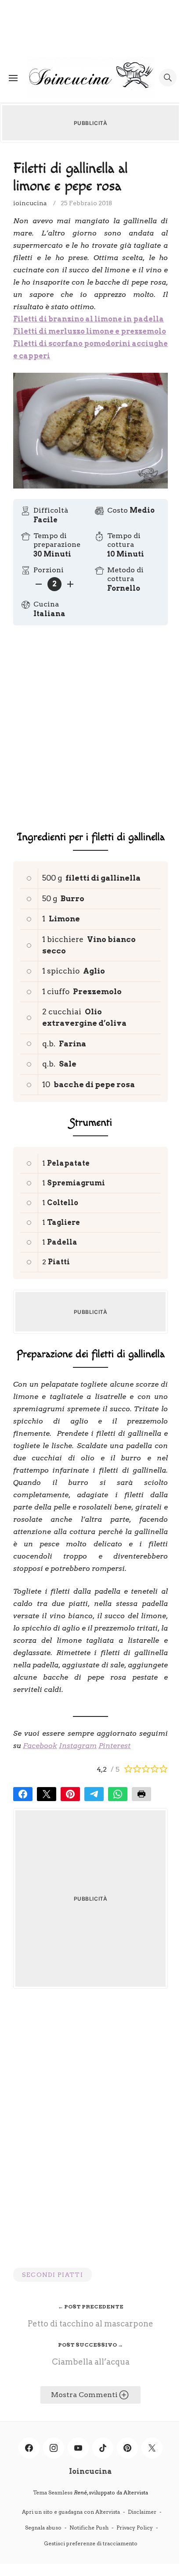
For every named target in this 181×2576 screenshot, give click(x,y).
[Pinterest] (127, 2448)
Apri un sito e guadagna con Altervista (71, 2512)
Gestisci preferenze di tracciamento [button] (91, 2543)
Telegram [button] (94, 1794)
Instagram (78, 1746)
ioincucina (30, 203)
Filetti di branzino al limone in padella (89, 319)
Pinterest (114, 1746)
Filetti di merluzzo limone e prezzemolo (90, 331)
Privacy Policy (135, 2528)
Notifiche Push (89, 2528)
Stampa (141, 1794)
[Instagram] (54, 2448)
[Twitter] (152, 2448)
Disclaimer (142, 2512)
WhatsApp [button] (118, 1794)
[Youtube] (78, 2448)
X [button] (47, 1794)
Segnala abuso (43, 2528)
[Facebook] (29, 2448)
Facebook (40, 1746)
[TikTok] (103, 2448)
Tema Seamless (53, 2492)
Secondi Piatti (52, 2275)
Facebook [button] (23, 1794)
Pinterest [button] (70, 1794)
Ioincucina (90, 2471)
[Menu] (13, 78)
